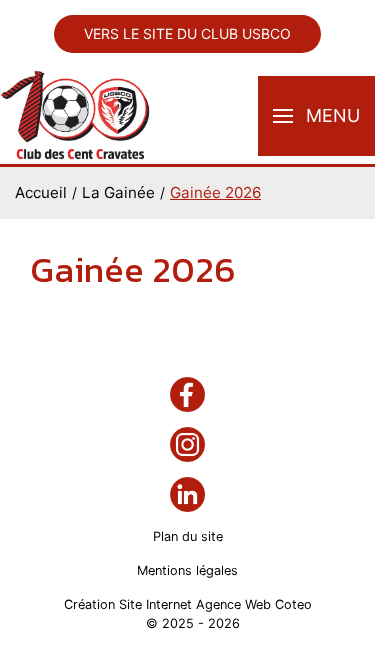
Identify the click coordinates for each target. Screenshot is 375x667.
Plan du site (188, 536)
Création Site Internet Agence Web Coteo (188, 604)
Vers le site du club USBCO (187, 33)
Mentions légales (187, 570)
